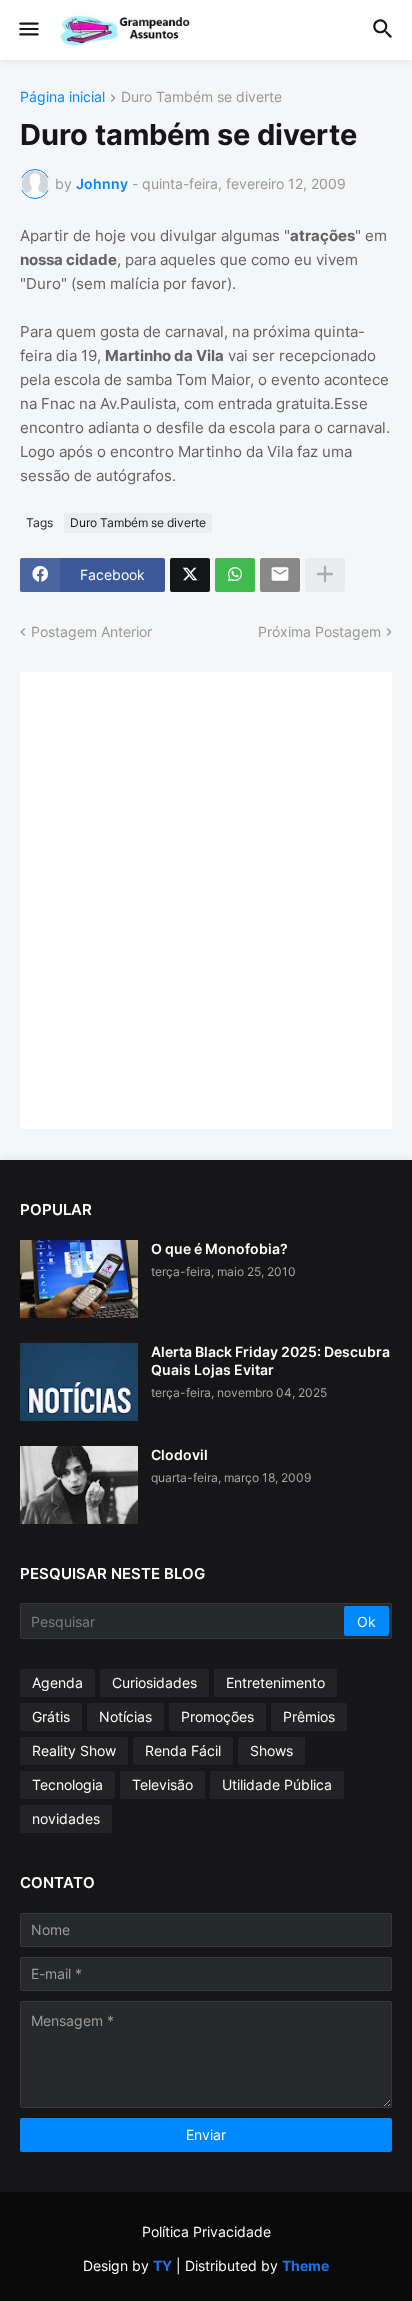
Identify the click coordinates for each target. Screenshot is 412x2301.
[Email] (280, 575)
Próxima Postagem (319, 631)
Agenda (57, 1682)
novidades (66, 1818)
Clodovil (179, 1454)
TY (162, 2265)
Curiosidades (154, 1682)
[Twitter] (190, 575)
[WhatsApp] (235, 575)
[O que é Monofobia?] (79, 1279)
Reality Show (74, 1750)
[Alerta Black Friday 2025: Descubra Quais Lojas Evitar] (79, 1382)
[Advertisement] (206, 898)
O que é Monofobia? (219, 1248)
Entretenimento (275, 1682)
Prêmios (309, 1716)
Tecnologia (67, 1784)
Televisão (162, 1784)
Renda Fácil (183, 1750)
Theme (305, 2265)
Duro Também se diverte (201, 97)
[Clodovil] (79, 1485)
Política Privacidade (206, 2231)
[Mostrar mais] (325, 575)
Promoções (217, 1716)
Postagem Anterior (91, 631)
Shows (271, 1750)
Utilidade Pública (277, 1784)
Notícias (125, 1716)
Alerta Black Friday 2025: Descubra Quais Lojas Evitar (270, 1360)
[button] (27, 30)
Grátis (51, 1716)
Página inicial (62, 97)
